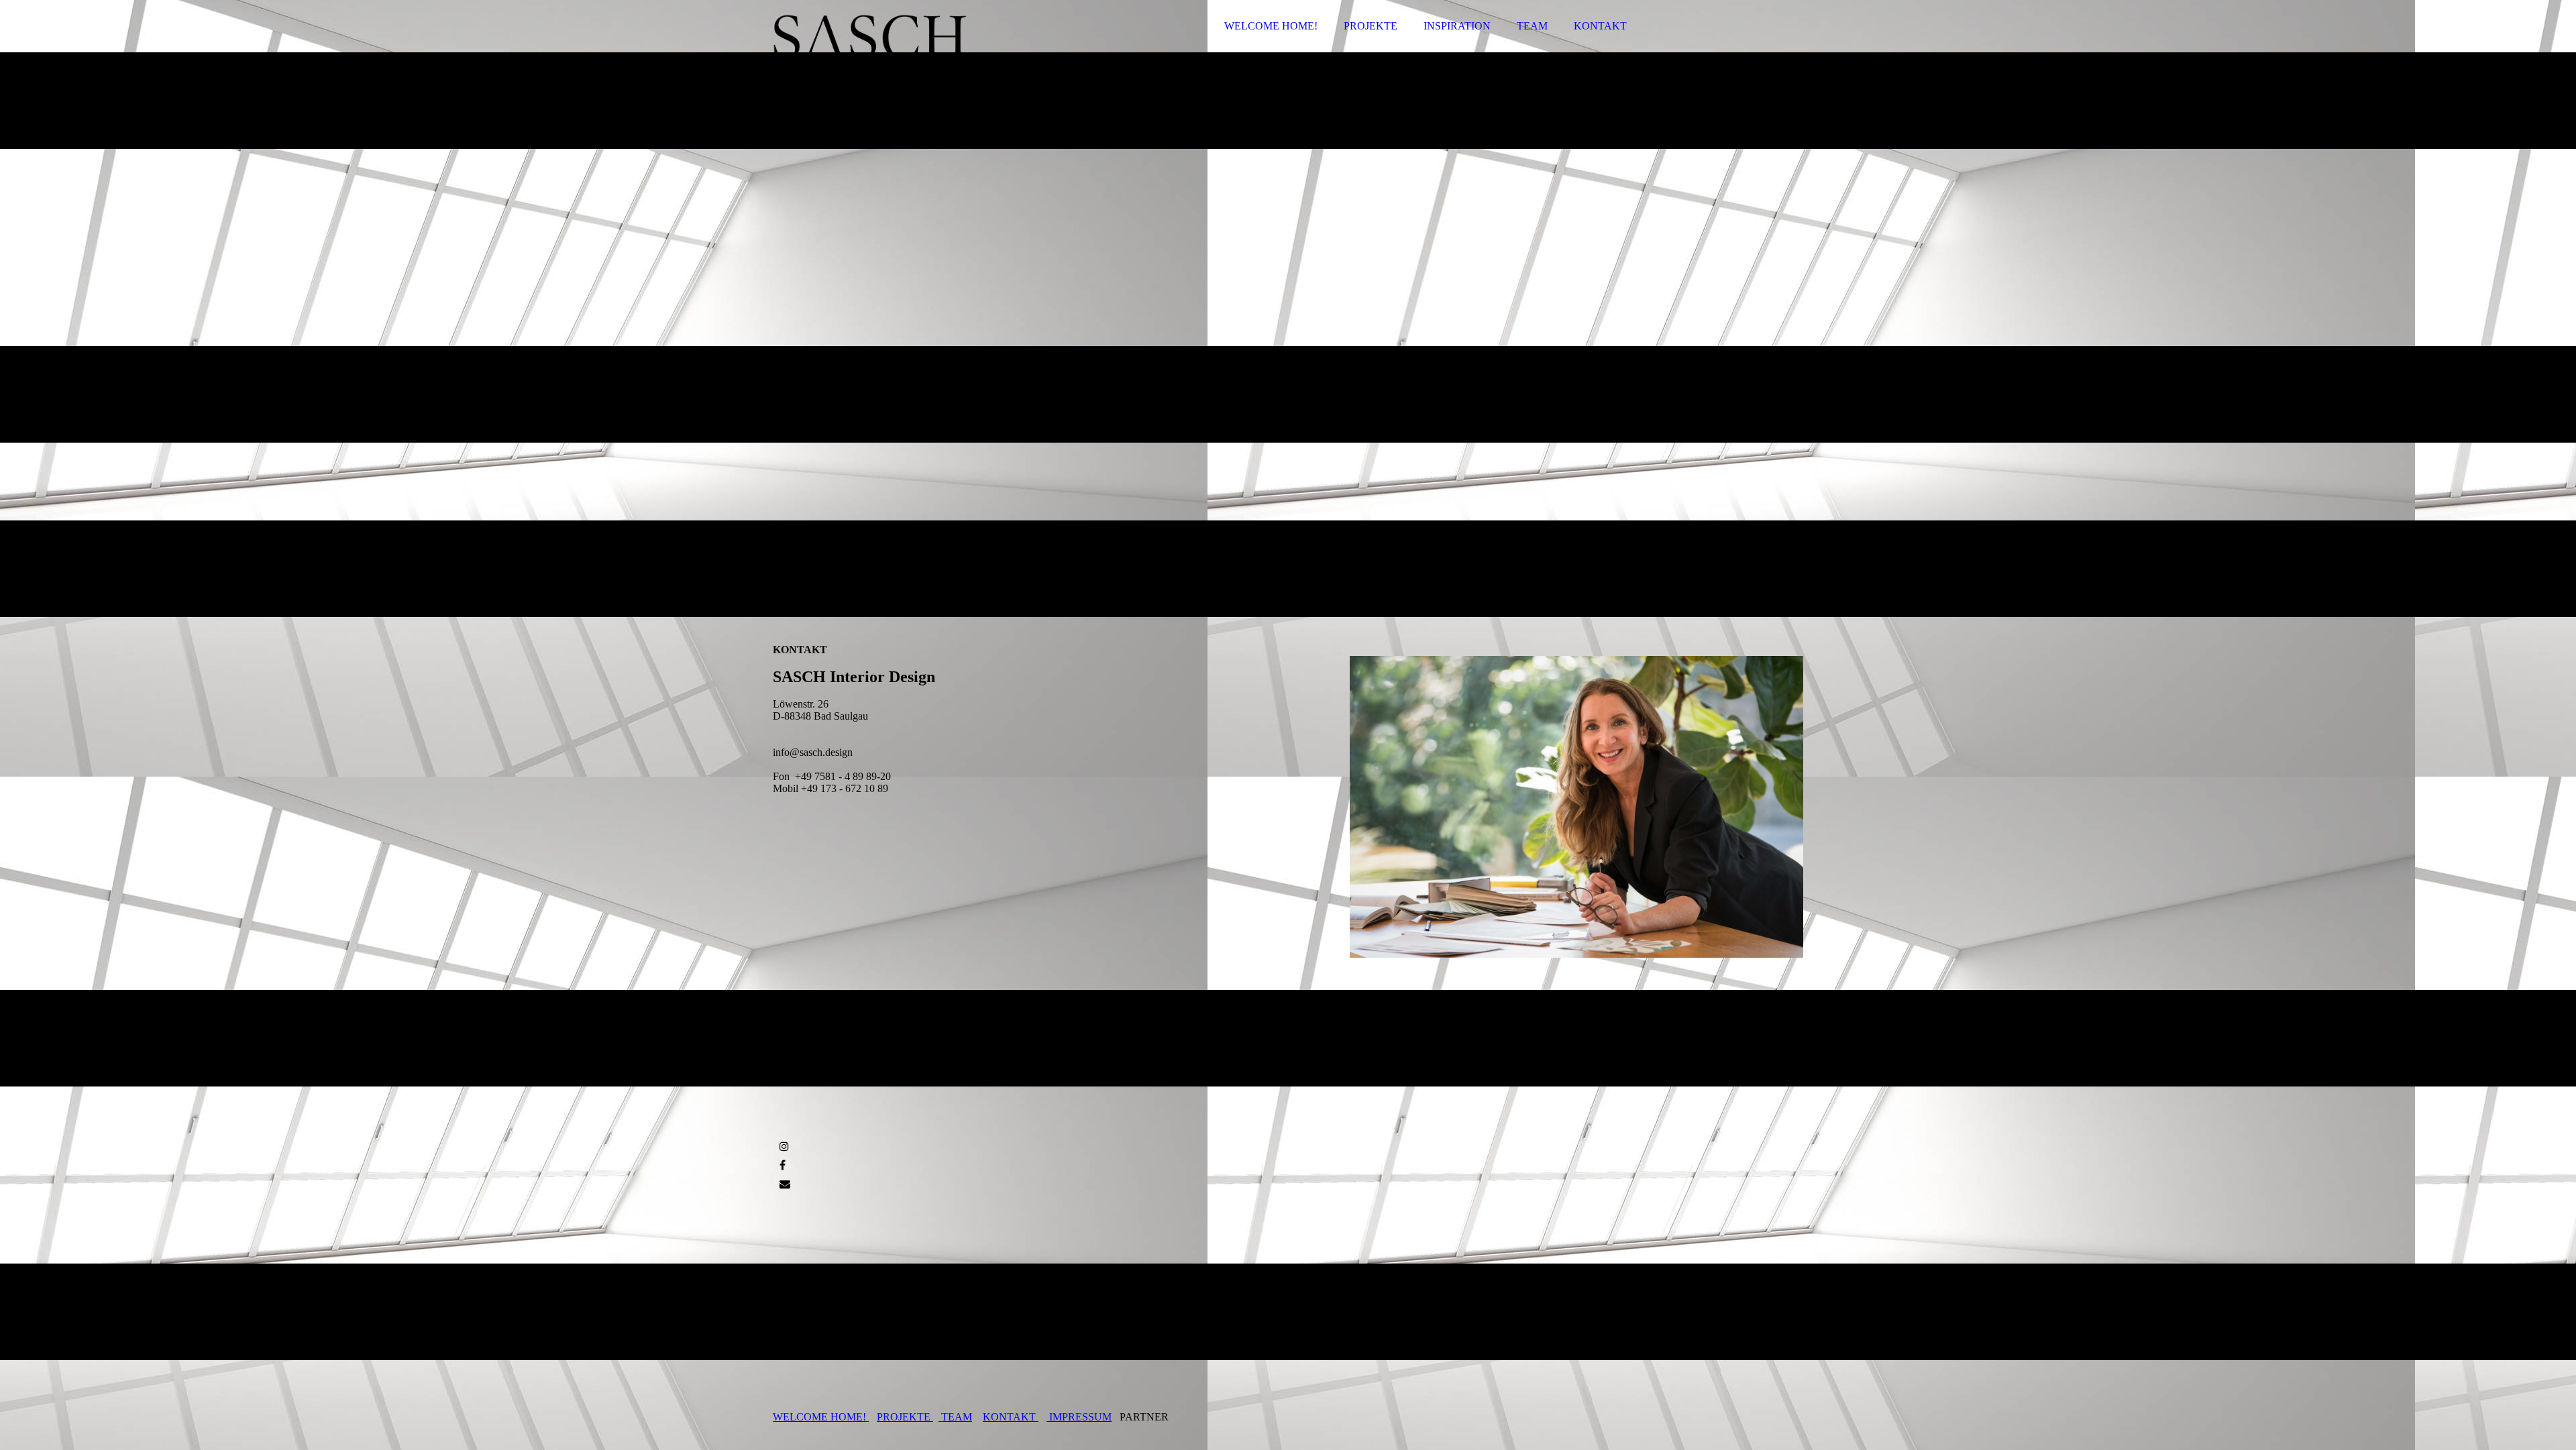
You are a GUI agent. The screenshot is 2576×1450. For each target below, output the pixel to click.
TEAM (1532, 26)
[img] (890, 47)
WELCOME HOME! (1271, 26)
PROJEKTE (1371, 26)
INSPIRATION (1457, 26)
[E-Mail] (785, 1184)
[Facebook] (783, 1165)
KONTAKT (1600, 26)
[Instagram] (784, 1147)
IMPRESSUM (1079, 1417)
